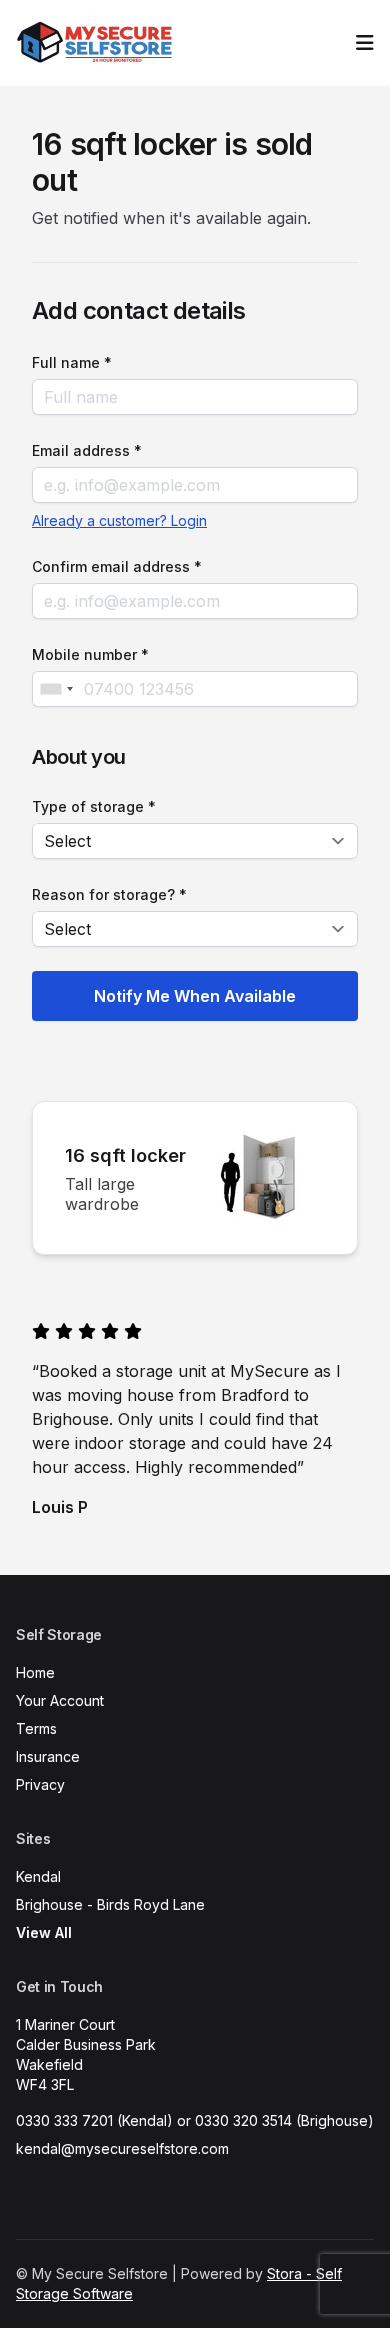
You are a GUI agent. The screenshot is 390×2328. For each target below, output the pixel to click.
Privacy (40, 1784)
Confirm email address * (117, 566)
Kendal (38, 1876)
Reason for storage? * (109, 894)
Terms (36, 1728)
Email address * (87, 450)
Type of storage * (94, 806)
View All (44, 1932)
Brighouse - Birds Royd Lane (110, 1904)
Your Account (60, 1700)
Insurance (48, 1756)
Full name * (72, 362)
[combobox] (56, 689)
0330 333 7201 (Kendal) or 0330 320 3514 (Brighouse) (195, 2120)
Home (35, 1672)
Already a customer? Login (119, 520)
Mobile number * (90, 654)
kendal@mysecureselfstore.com (122, 2148)
